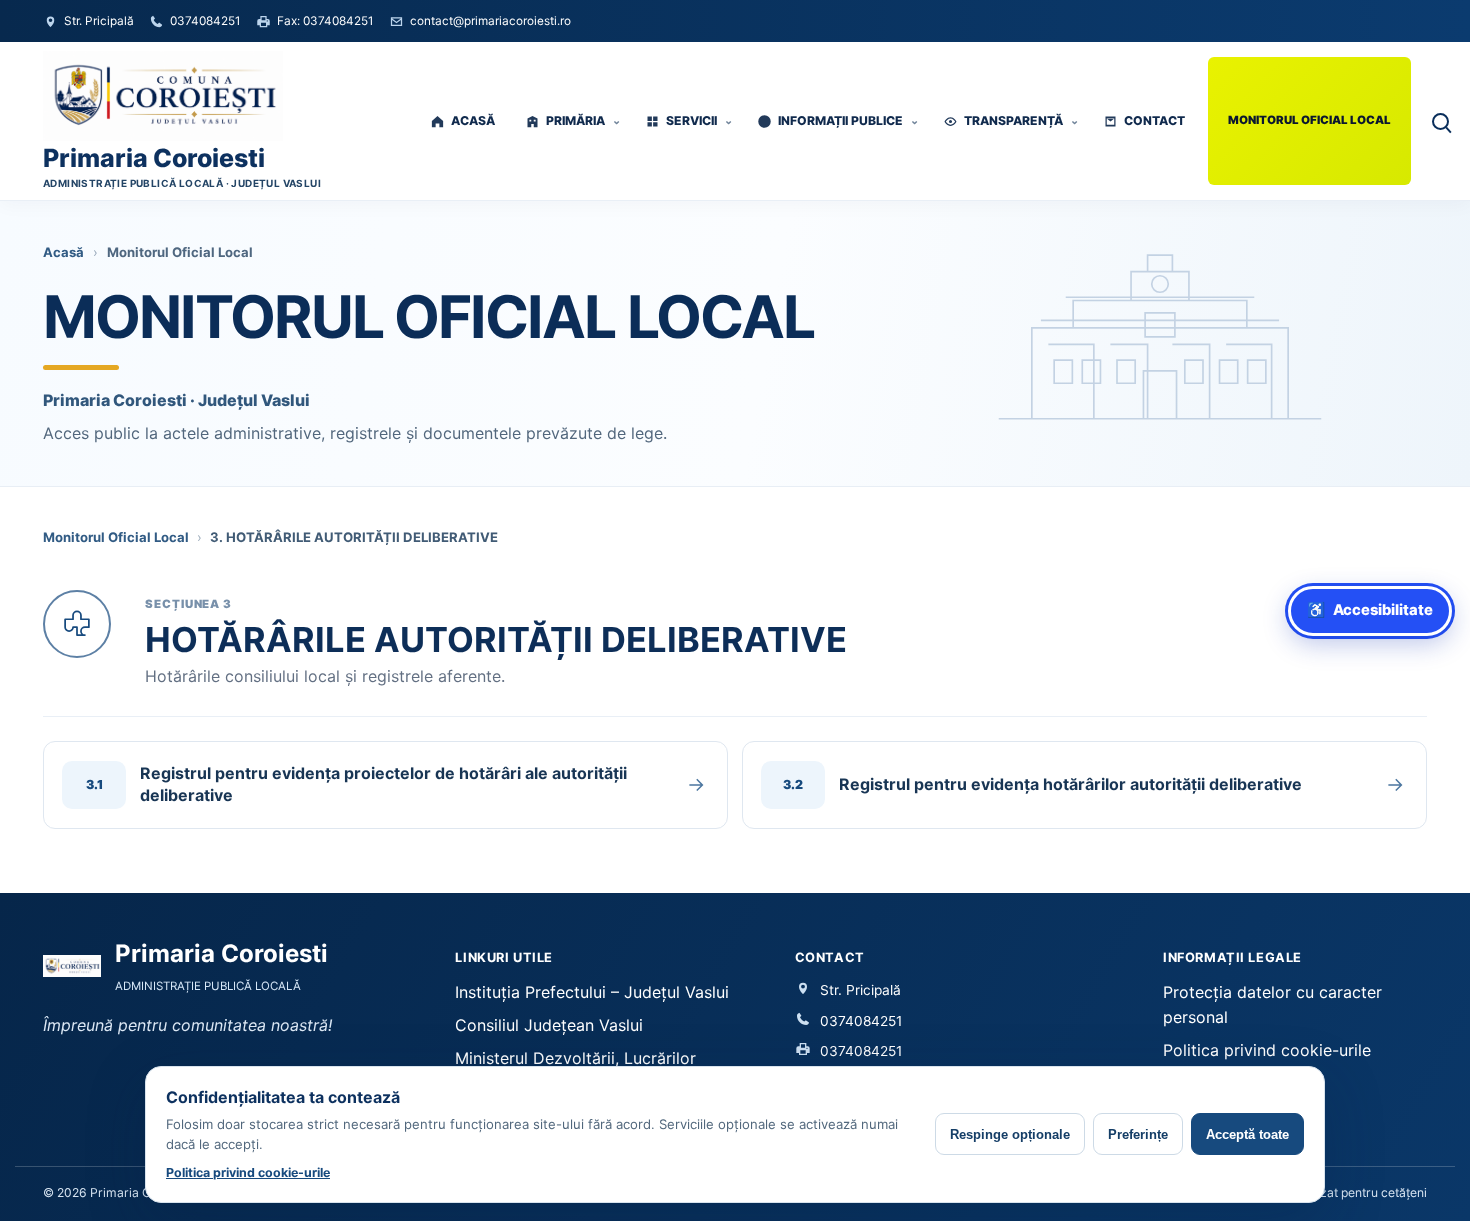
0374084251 (861, 1021)
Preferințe (1138, 1134)
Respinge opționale (1010, 1134)
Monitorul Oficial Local (116, 537)
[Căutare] (1440, 121)
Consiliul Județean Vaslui (549, 1025)
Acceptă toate (1247, 1134)
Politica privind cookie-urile (1267, 1050)
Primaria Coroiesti (154, 158)
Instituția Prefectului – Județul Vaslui (592, 992)
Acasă (63, 252)
